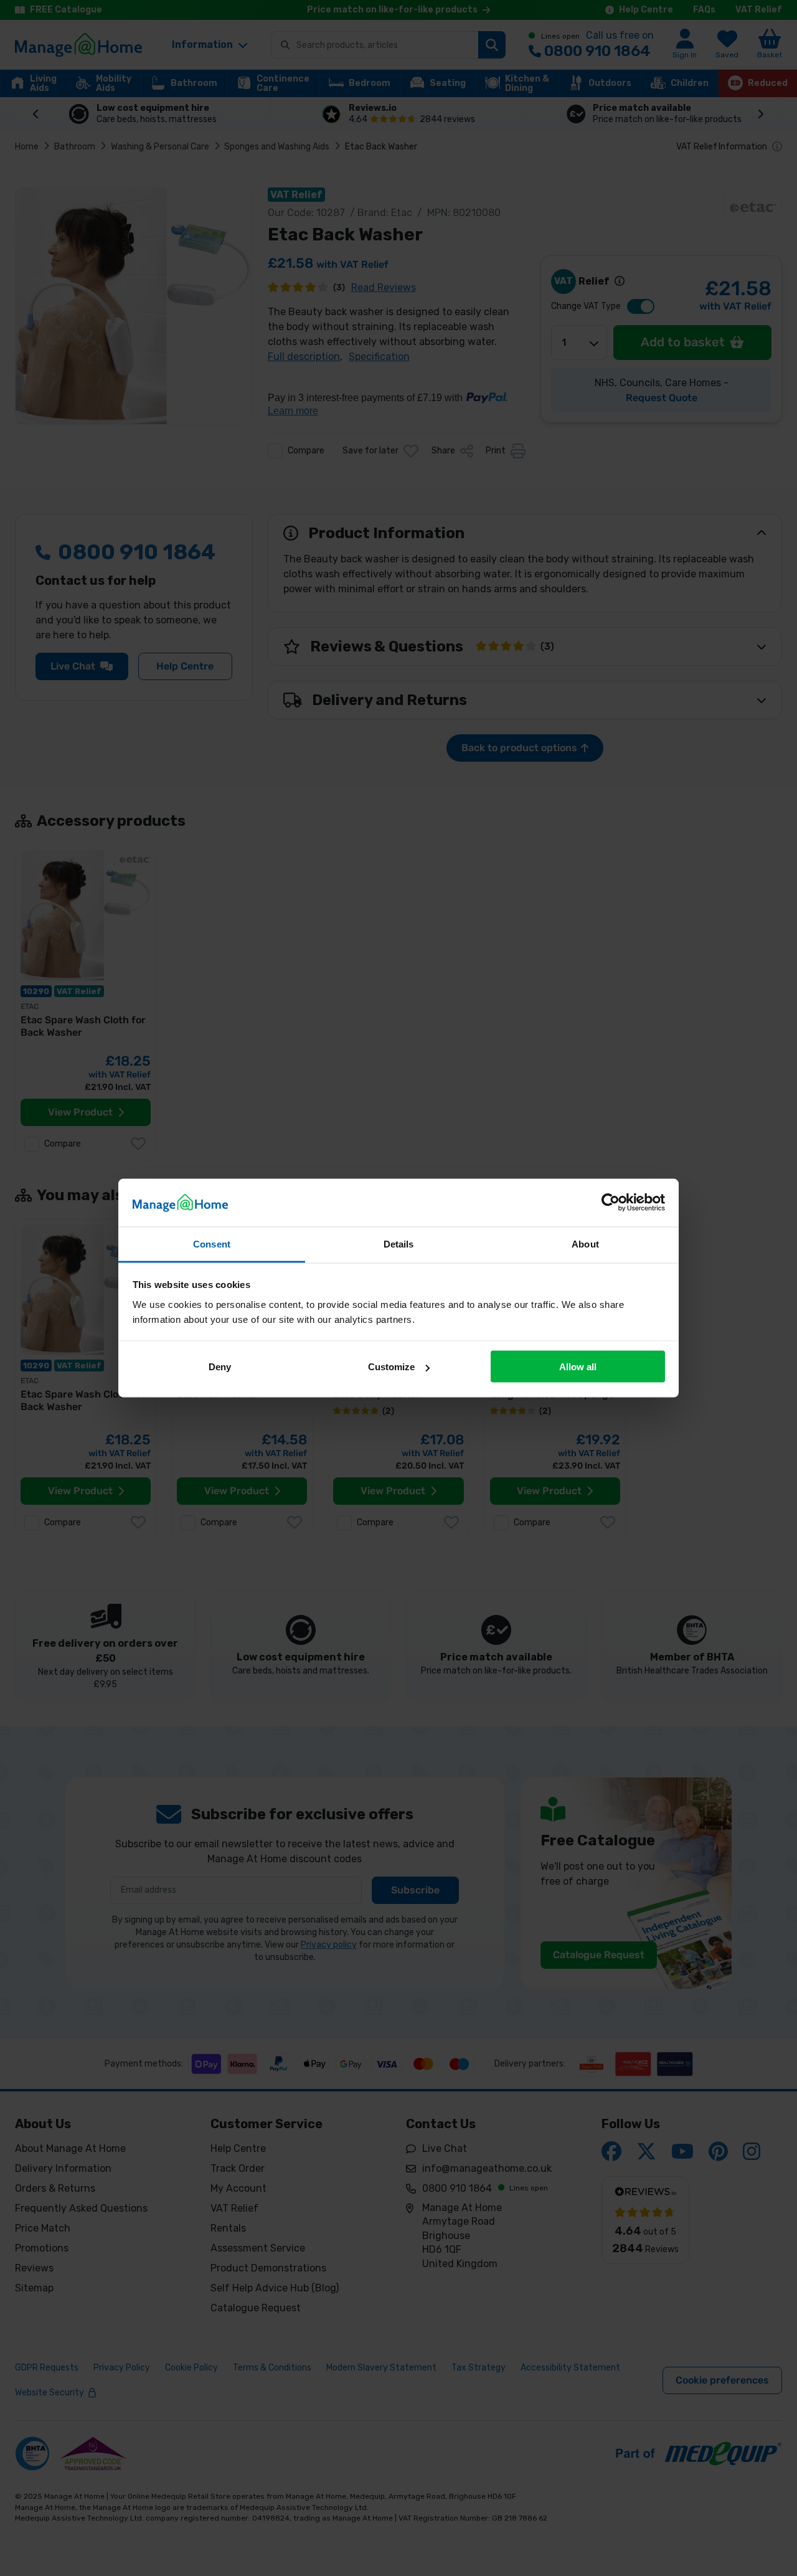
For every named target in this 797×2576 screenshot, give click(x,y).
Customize (391, 1367)
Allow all (578, 1367)
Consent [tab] (212, 1243)
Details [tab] (399, 1243)
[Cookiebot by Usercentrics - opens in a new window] (611, 1203)
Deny (220, 1367)
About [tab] (585, 1243)
